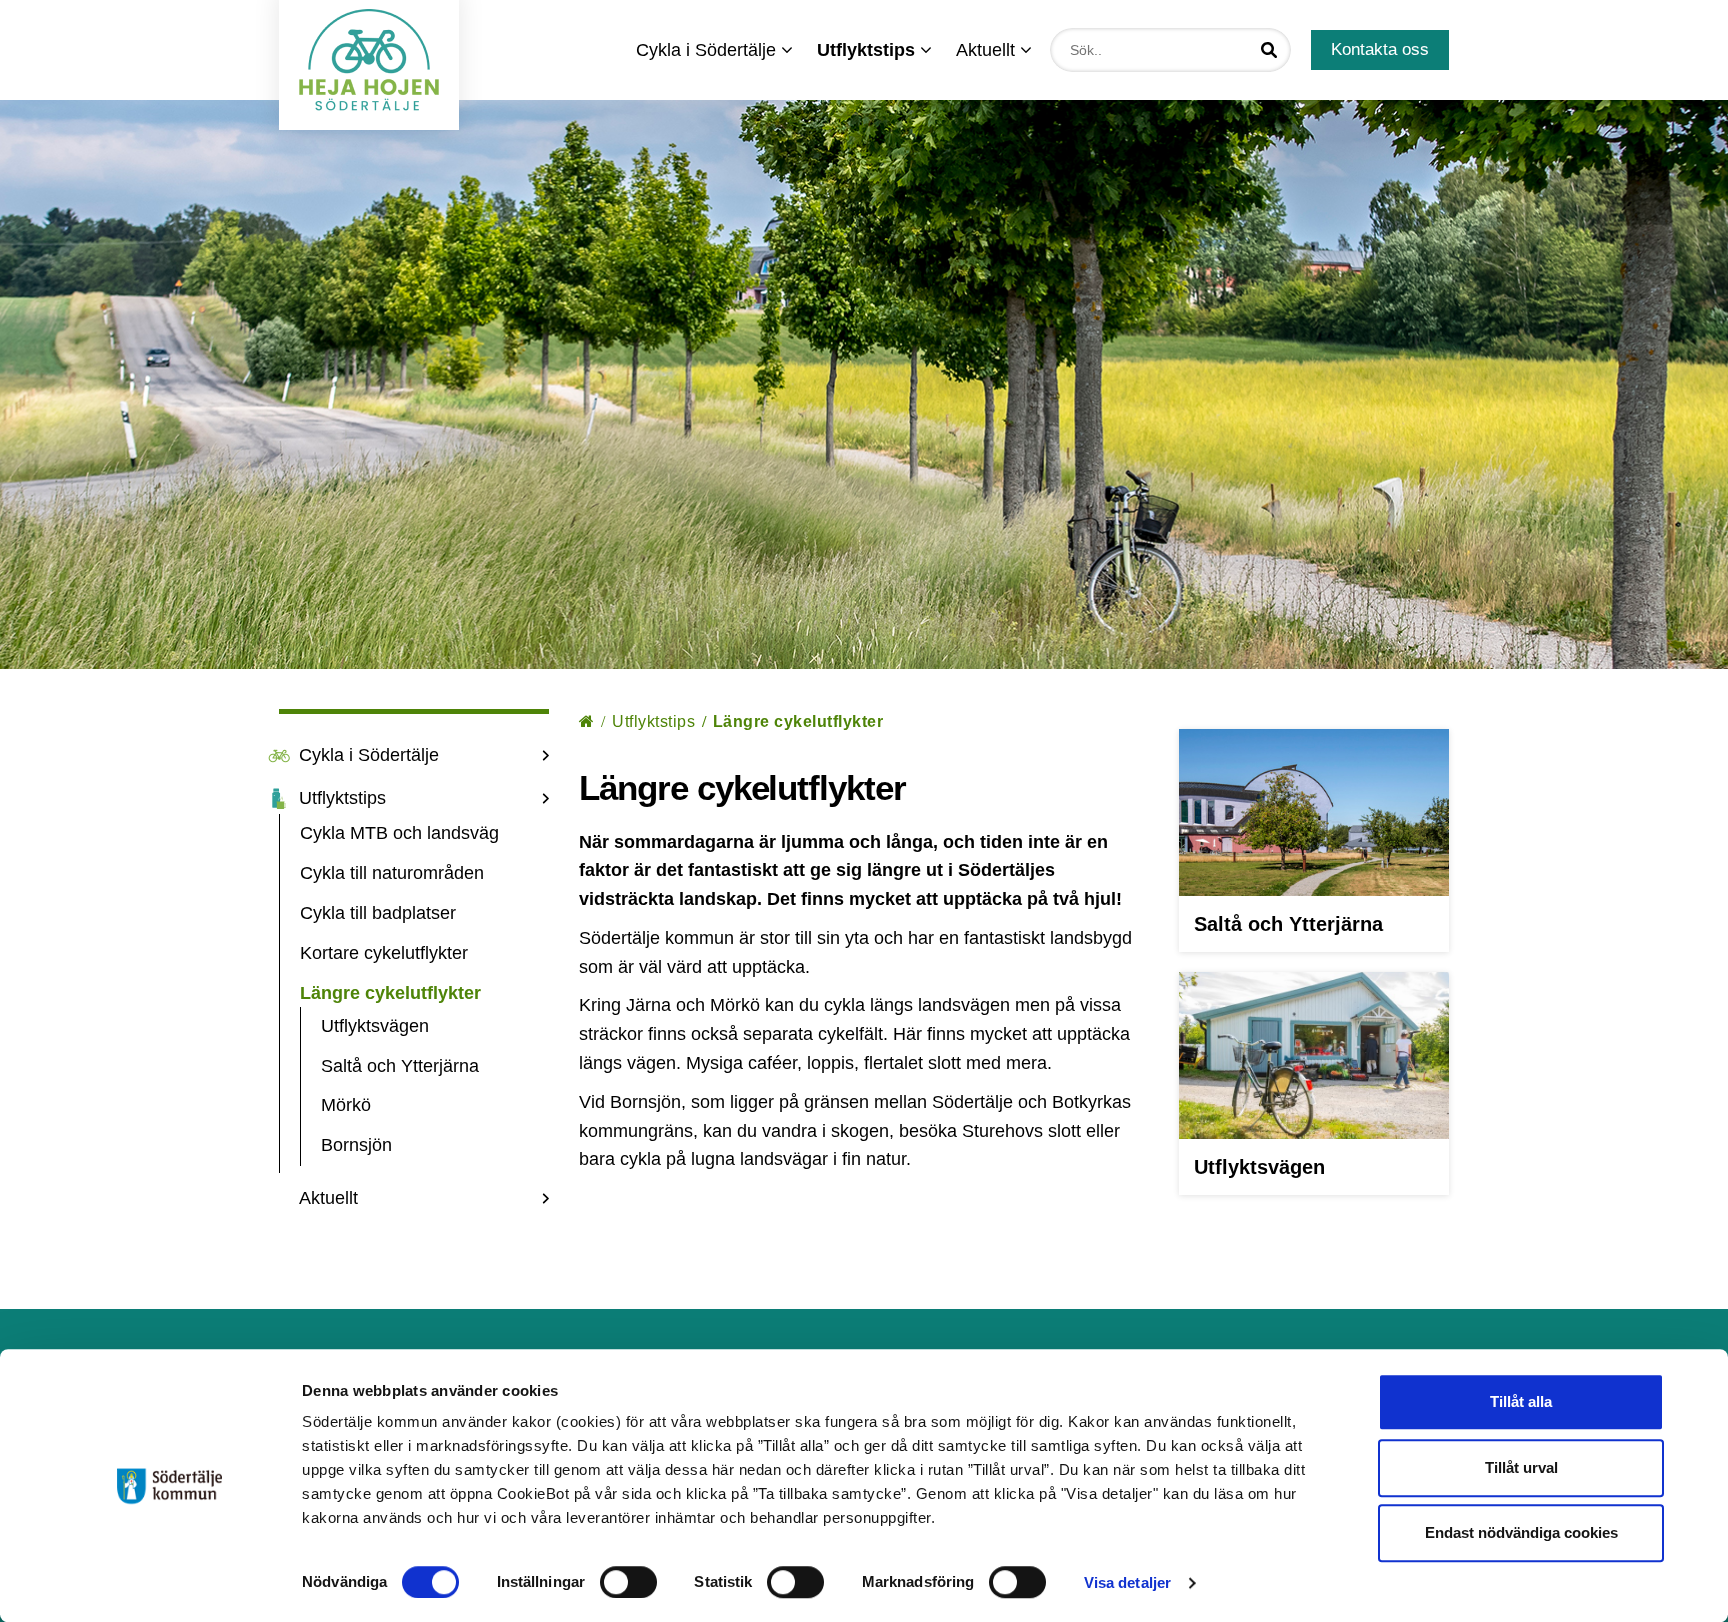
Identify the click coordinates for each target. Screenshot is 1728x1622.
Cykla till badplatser (378, 913)
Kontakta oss (1380, 49)
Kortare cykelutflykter (384, 953)
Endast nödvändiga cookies (1521, 1532)
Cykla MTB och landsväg (399, 833)
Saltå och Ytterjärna (400, 1066)
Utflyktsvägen (375, 1026)
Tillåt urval (1521, 1467)
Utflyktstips (342, 798)
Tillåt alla (1521, 1401)
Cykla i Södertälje (708, 50)
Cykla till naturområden (392, 873)
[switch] (628, 1582)
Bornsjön (356, 1145)
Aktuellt (988, 50)
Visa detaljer (1127, 1582)
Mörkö (346, 1105)
